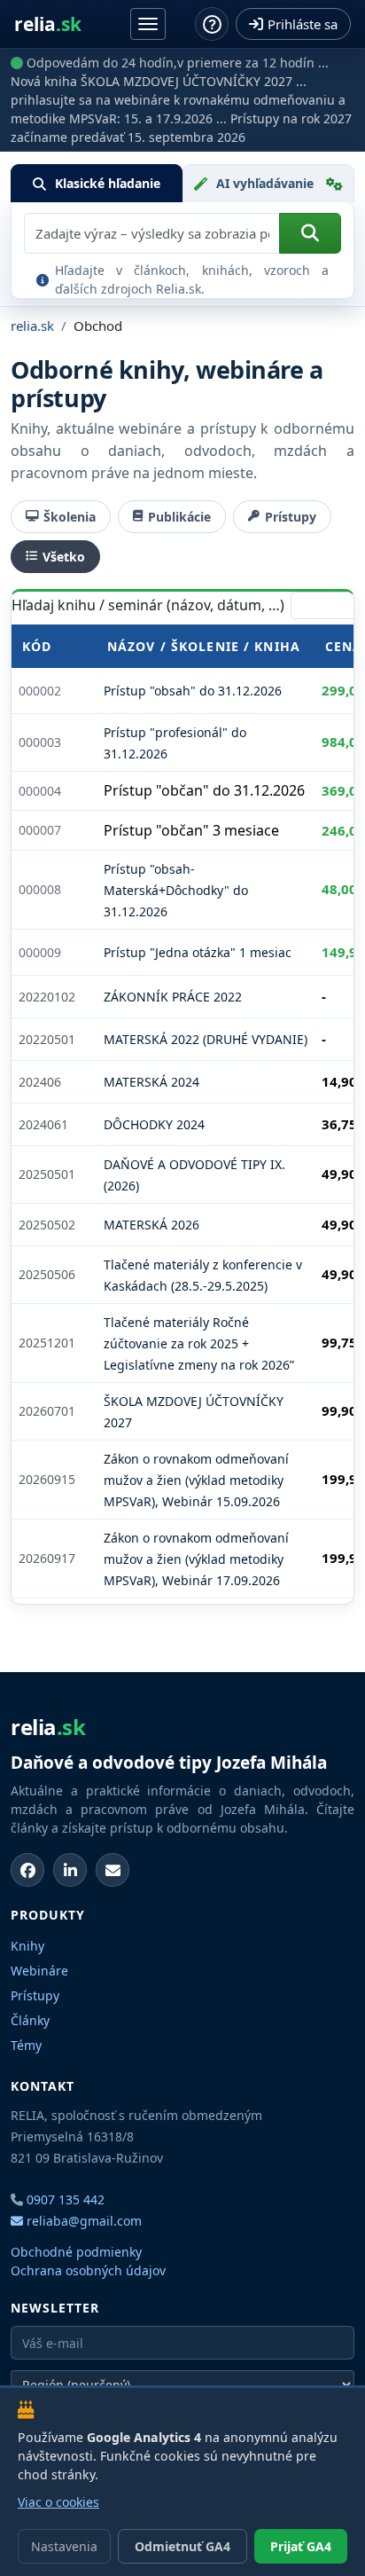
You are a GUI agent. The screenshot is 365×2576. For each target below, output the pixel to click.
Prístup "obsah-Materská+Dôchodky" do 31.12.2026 (176, 890)
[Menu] (148, 24)
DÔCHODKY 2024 (154, 1124)
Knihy (27, 1946)
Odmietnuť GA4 (182, 2546)
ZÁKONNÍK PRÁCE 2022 (173, 997)
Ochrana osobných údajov (88, 2270)
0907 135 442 (66, 2199)
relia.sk (32, 326)
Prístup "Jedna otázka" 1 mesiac (198, 952)
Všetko (64, 557)
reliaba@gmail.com (82, 2221)
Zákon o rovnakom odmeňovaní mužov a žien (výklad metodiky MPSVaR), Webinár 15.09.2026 (196, 1480)
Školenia (70, 517)
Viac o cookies (58, 2502)
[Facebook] (27, 1870)
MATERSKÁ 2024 (151, 1082)
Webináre (39, 1971)
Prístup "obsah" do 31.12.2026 (193, 691)
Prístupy (291, 517)
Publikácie (179, 517)
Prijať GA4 (301, 2546)
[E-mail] (113, 1870)
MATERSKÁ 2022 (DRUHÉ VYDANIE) (206, 1039)
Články (30, 2020)
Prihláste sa (303, 24)
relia (48, 24)
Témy (26, 2045)
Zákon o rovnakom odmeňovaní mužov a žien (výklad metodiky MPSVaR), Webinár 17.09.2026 (196, 1559)
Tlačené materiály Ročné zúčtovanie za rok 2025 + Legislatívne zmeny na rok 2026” (199, 1343)
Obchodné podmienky (76, 2252)
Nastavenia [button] (64, 2546)
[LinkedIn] (70, 1870)
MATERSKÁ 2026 (151, 1225)
